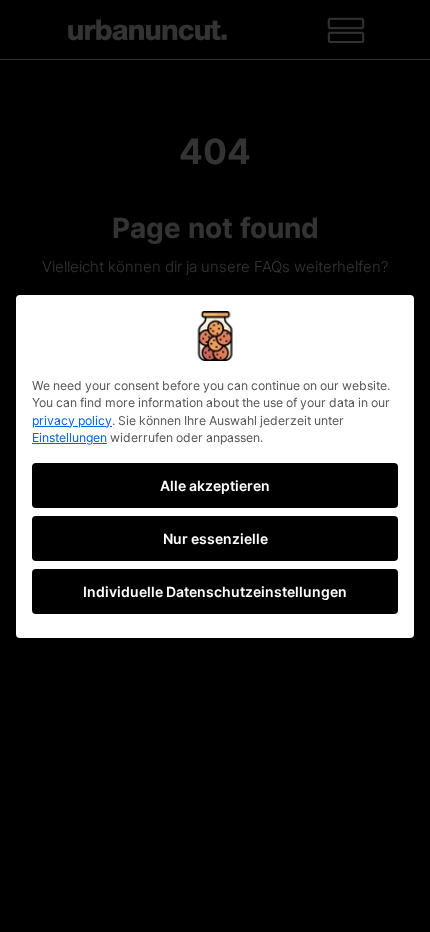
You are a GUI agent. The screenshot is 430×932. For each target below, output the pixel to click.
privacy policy (72, 420)
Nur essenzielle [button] (215, 538)
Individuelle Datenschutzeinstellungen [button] (215, 591)
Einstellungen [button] (69, 437)
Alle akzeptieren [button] (215, 485)
